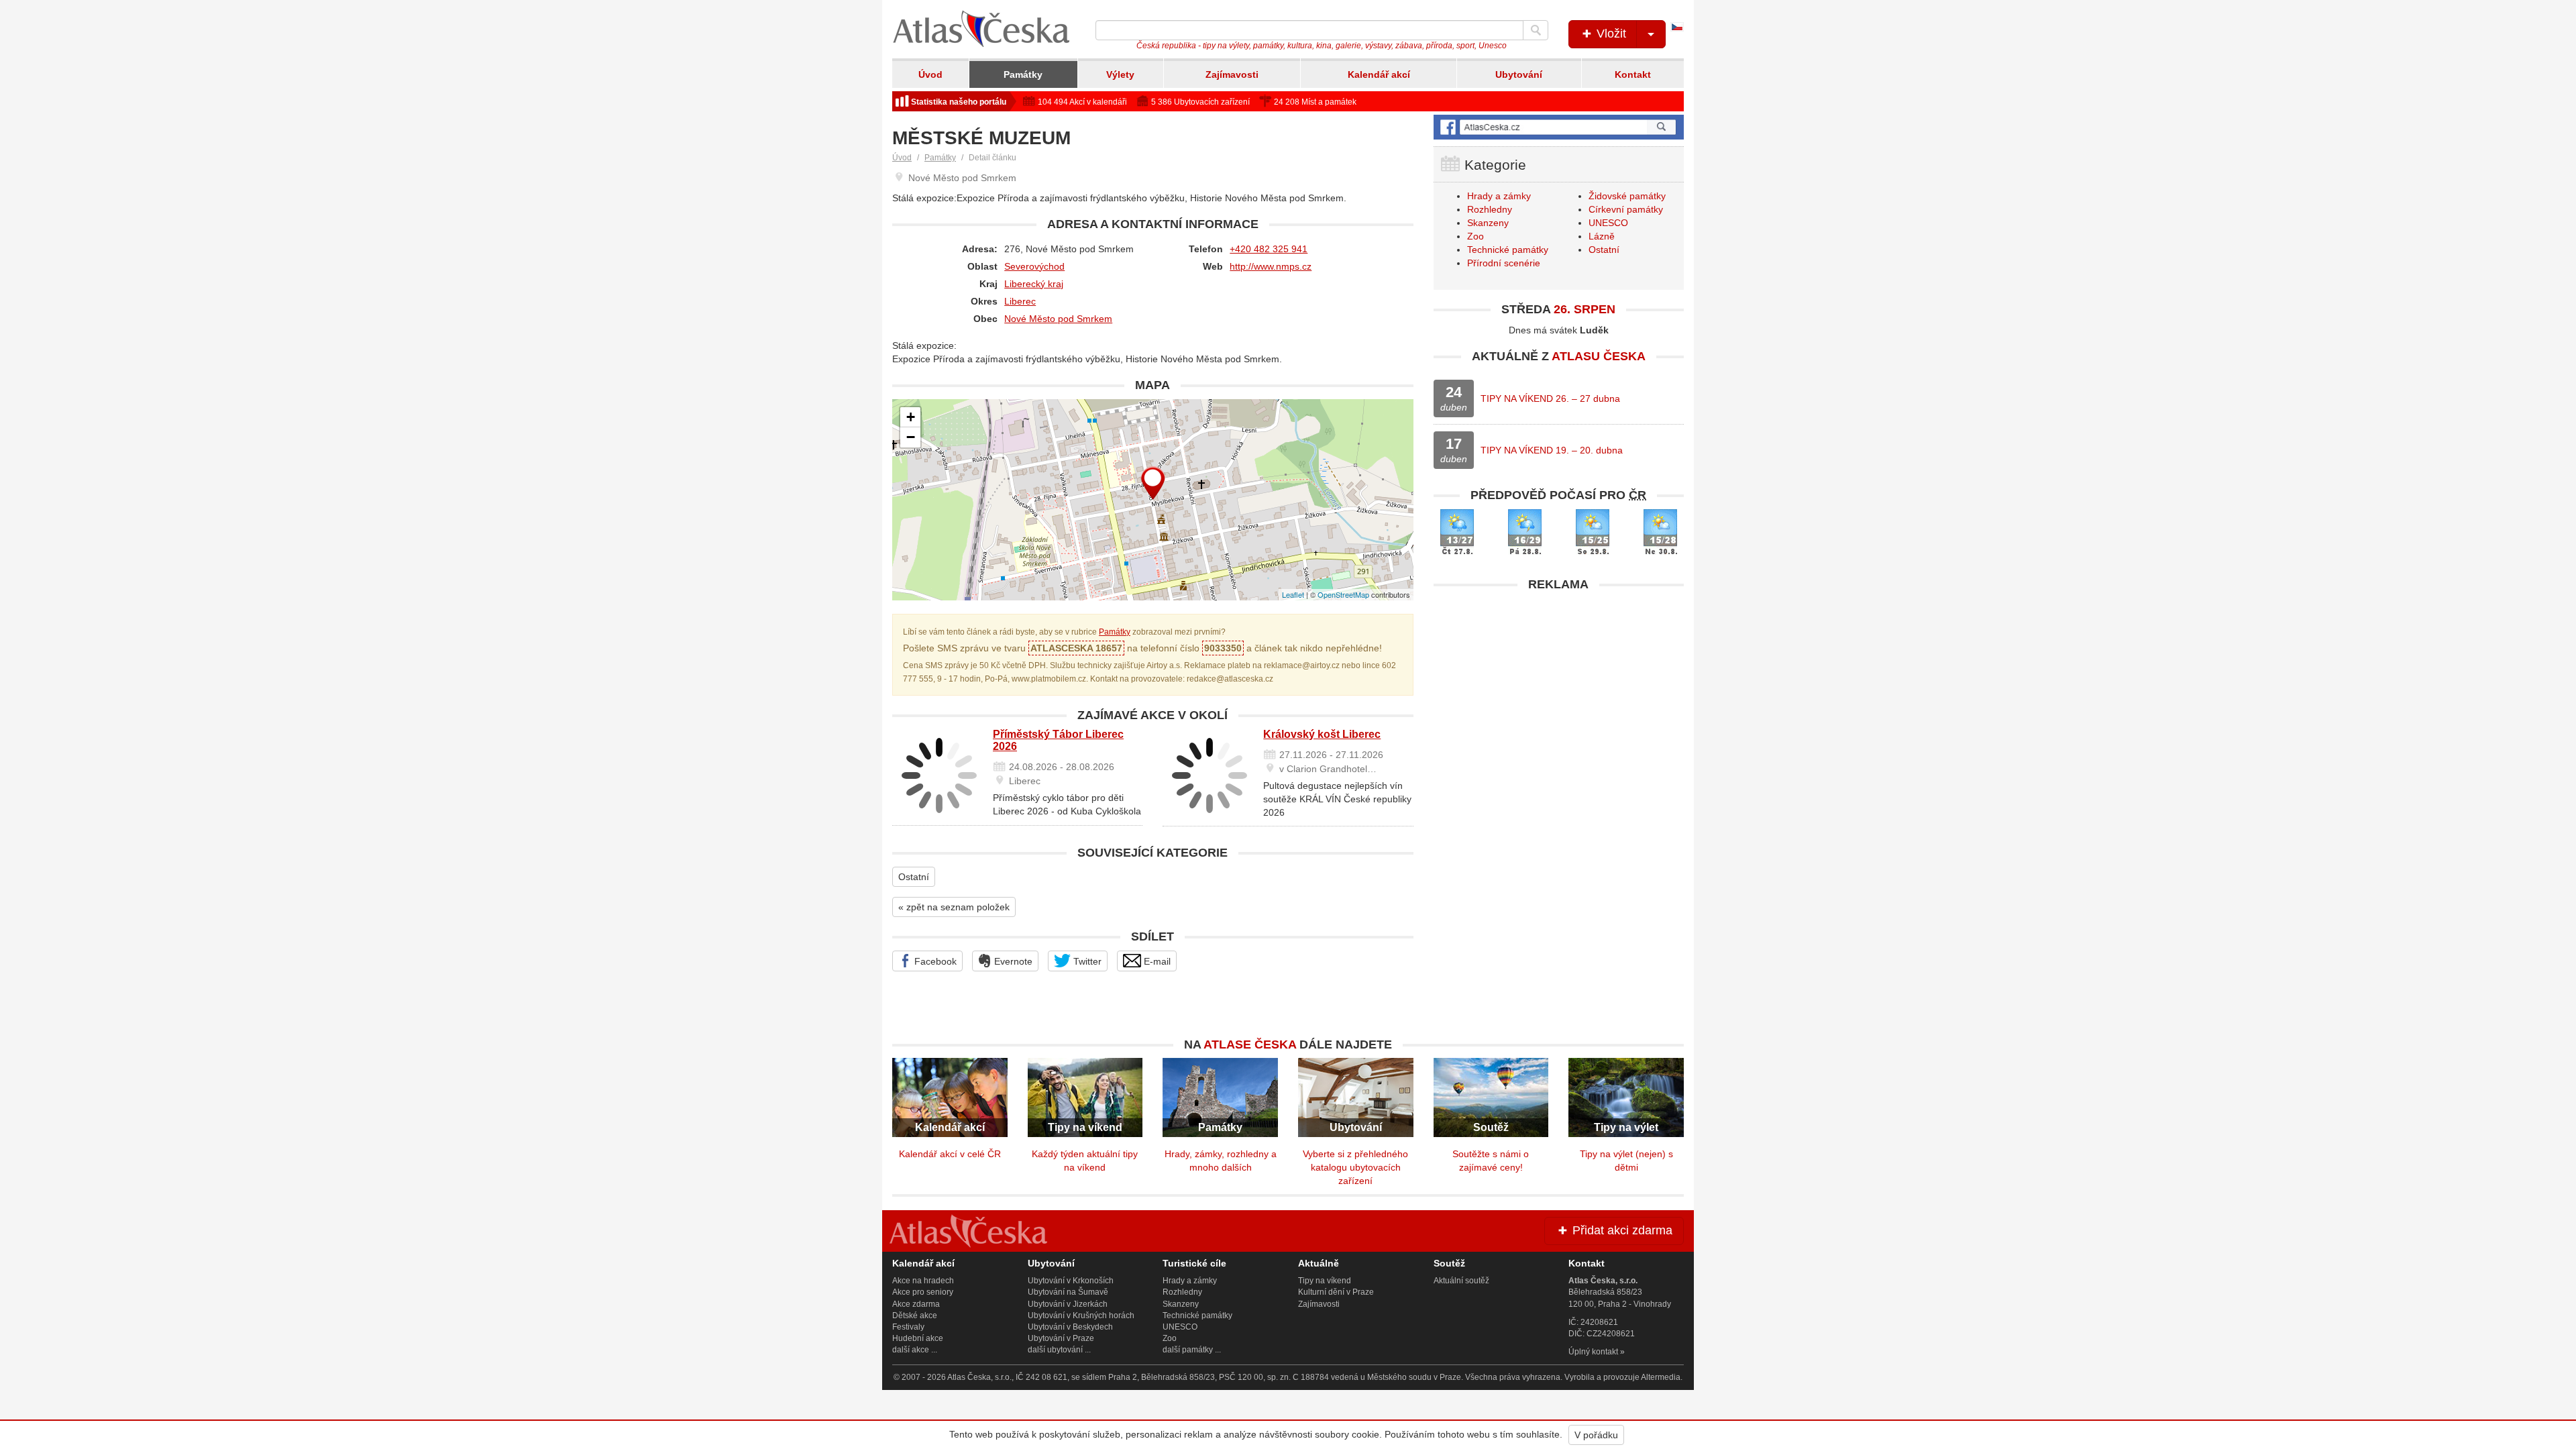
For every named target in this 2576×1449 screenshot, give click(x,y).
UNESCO (1608, 223)
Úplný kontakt (1593, 1352)
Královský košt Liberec (1322, 734)
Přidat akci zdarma (1621, 1230)
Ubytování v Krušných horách (1081, 1316)
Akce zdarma (916, 1304)
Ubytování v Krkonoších (1071, 1281)
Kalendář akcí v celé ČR (950, 1154)
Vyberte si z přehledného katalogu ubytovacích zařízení (1355, 1167)
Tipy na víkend (1325, 1281)
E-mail (1156, 961)
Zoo (1475, 236)
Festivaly (908, 1327)
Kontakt (1633, 74)
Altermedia (1661, 1377)
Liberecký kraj (1034, 284)
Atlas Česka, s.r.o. (979, 1377)
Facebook (934, 961)
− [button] (911, 437)
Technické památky (1508, 250)
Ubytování (1519, 74)
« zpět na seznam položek (954, 907)
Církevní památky (1626, 209)
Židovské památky (1627, 196)
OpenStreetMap (1343, 594)
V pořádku (1596, 1435)
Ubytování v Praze (1061, 1338)
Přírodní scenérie (1504, 263)
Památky (1023, 74)
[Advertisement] (1559, 692)
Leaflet (1293, 594)
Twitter (1086, 961)
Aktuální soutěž (1461, 1281)
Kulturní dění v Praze (1336, 1292)
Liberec (1020, 301)
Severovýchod (1034, 266)
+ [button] (911, 417)
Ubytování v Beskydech (1070, 1327)
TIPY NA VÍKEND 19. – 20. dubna (1552, 450)
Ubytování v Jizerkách (1068, 1304)
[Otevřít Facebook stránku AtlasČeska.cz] (1559, 127)
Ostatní (914, 877)
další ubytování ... (1059, 1350)
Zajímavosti (1232, 74)
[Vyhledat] (1536, 30)
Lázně (1602, 236)
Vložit (1610, 34)
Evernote (1012, 961)
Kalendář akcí (1379, 74)
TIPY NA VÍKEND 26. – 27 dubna (1550, 398)
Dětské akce (915, 1316)
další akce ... (915, 1350)
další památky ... (1192, 1350)
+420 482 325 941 (1269, 249)
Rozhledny (1490, 209)
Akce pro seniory (923, 1292)
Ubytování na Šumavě (1068, 1292)
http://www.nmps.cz (1271, 266)
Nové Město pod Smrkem (1058, 319)
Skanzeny (1488, 223)
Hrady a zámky (1499, 196)
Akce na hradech (923, 1281)
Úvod (930, 74)
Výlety (1120, 74)
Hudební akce (918, 1338)
